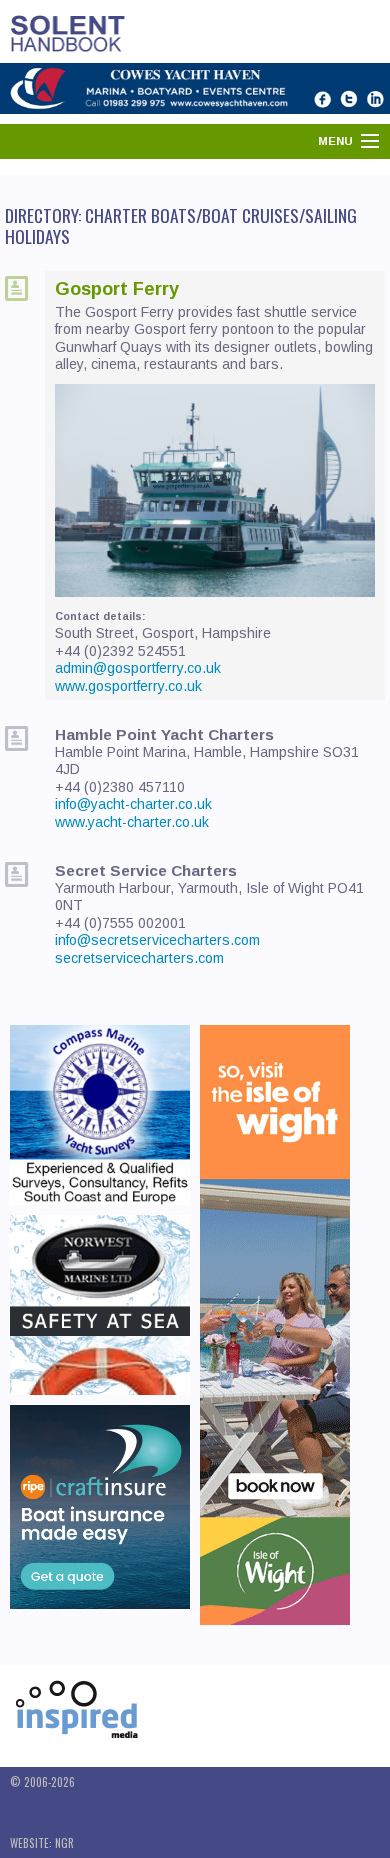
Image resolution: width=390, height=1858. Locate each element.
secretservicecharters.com (139, 958)
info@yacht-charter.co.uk (133, 804)
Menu (335, 141)
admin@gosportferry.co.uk (138, 668)
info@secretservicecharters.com (157, 940)
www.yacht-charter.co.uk (132, 822)
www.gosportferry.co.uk (128, 686)
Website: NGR (42, 1843)
